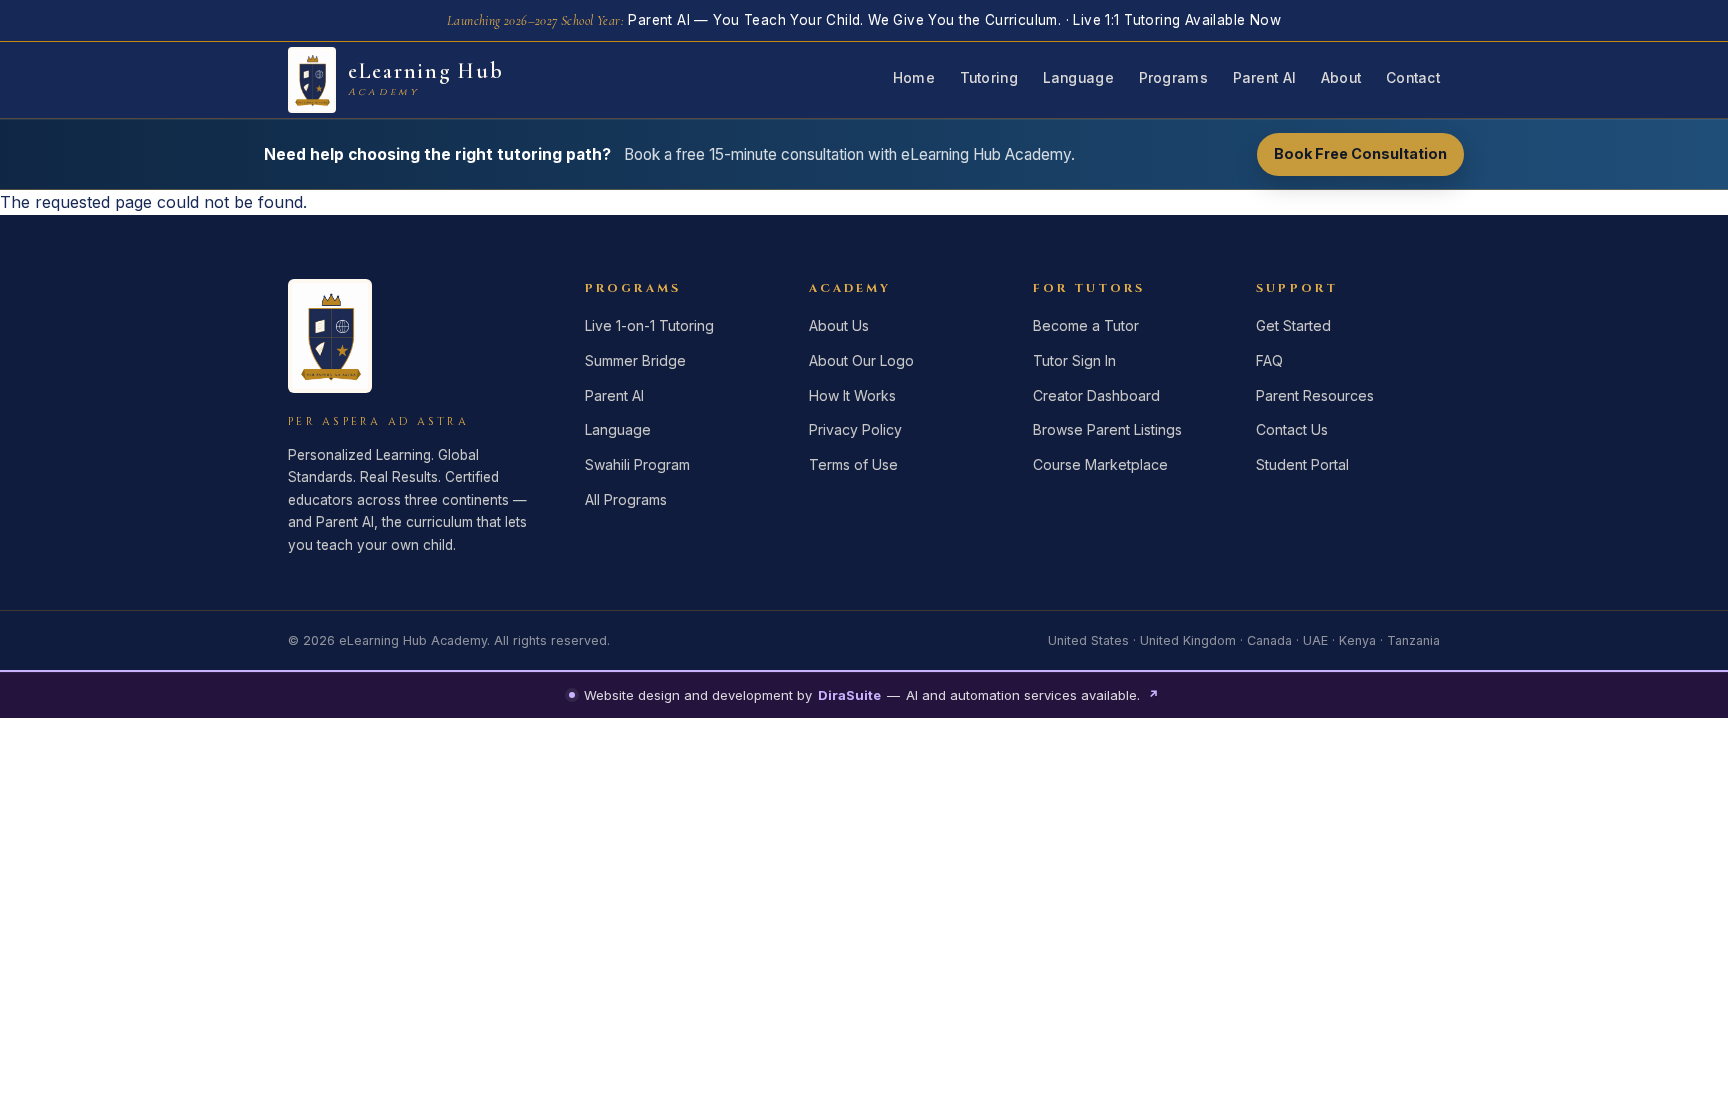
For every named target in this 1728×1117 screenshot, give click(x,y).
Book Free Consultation (1360, 153)
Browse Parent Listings (1107, 429)
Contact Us (1292, 429)
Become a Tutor (1086, 325)
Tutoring (989, 78)
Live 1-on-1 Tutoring (649, 325)
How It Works (852, 395)
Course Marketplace (1100, 464)
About (1341, 78)
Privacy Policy (855, 429)
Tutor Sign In (1074, 360)
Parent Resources (1315, 395)
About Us (839, 325)
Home (914, 78)
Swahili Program (637, 464)
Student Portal (1302, 464)
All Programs (626, 499)
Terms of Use (853, 464)
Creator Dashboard (1096, 395)
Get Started (1293, 325)
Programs (1173, 78)
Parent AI (1264, 78)
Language (1078, 78)
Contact (1413, 78)
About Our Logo (861, 360)
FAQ (1269, 360)
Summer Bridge (635, 360)
